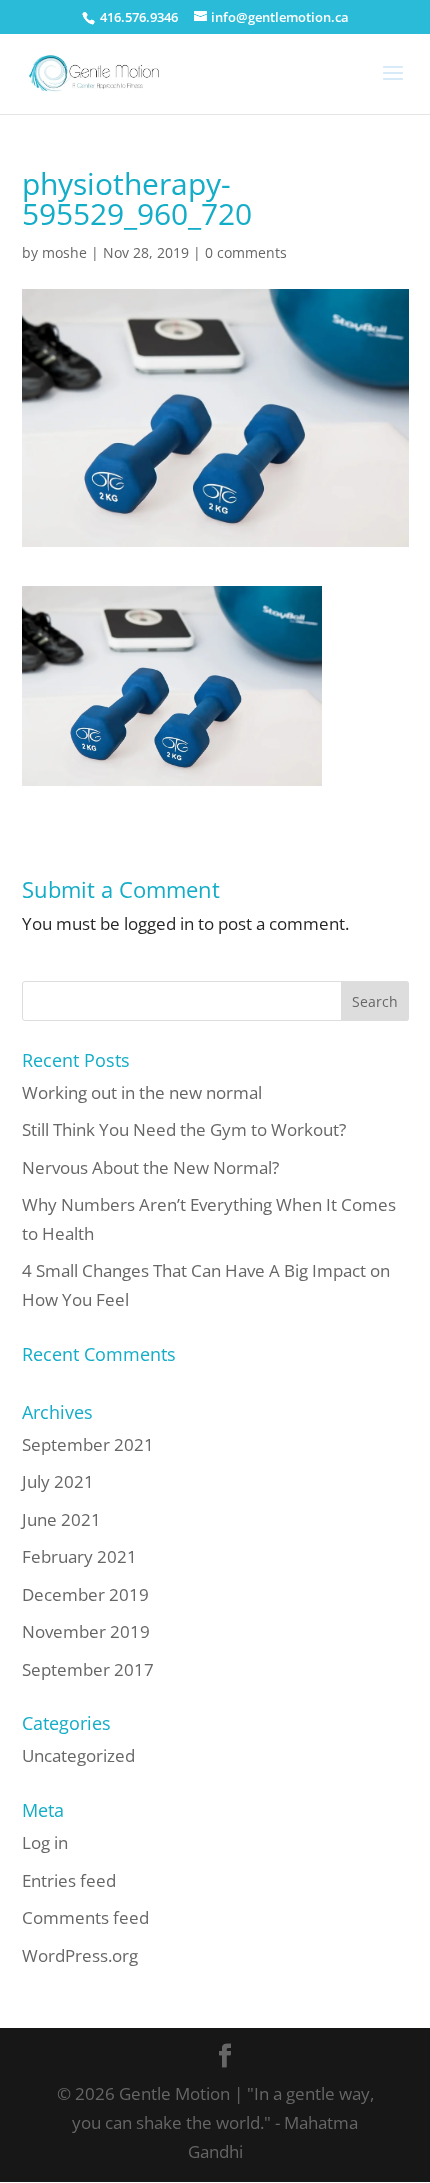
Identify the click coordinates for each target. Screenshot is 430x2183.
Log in (45, 1842)
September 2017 (88, 1669)
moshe (64, 252)
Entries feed (69, 1880)
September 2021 (88, 1444)
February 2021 (79, 1556)
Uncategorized (78, 1755)
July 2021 (58, 1481)
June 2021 (61, 1519)
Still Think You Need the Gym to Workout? (184, 1129)
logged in (159, 923)
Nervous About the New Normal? (150, 1167)
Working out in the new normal (142, 1092)
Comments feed (85, 1917)
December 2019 (85, 1594)
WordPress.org (80, 1955)
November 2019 (86, 1631)
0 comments (246, 252)
